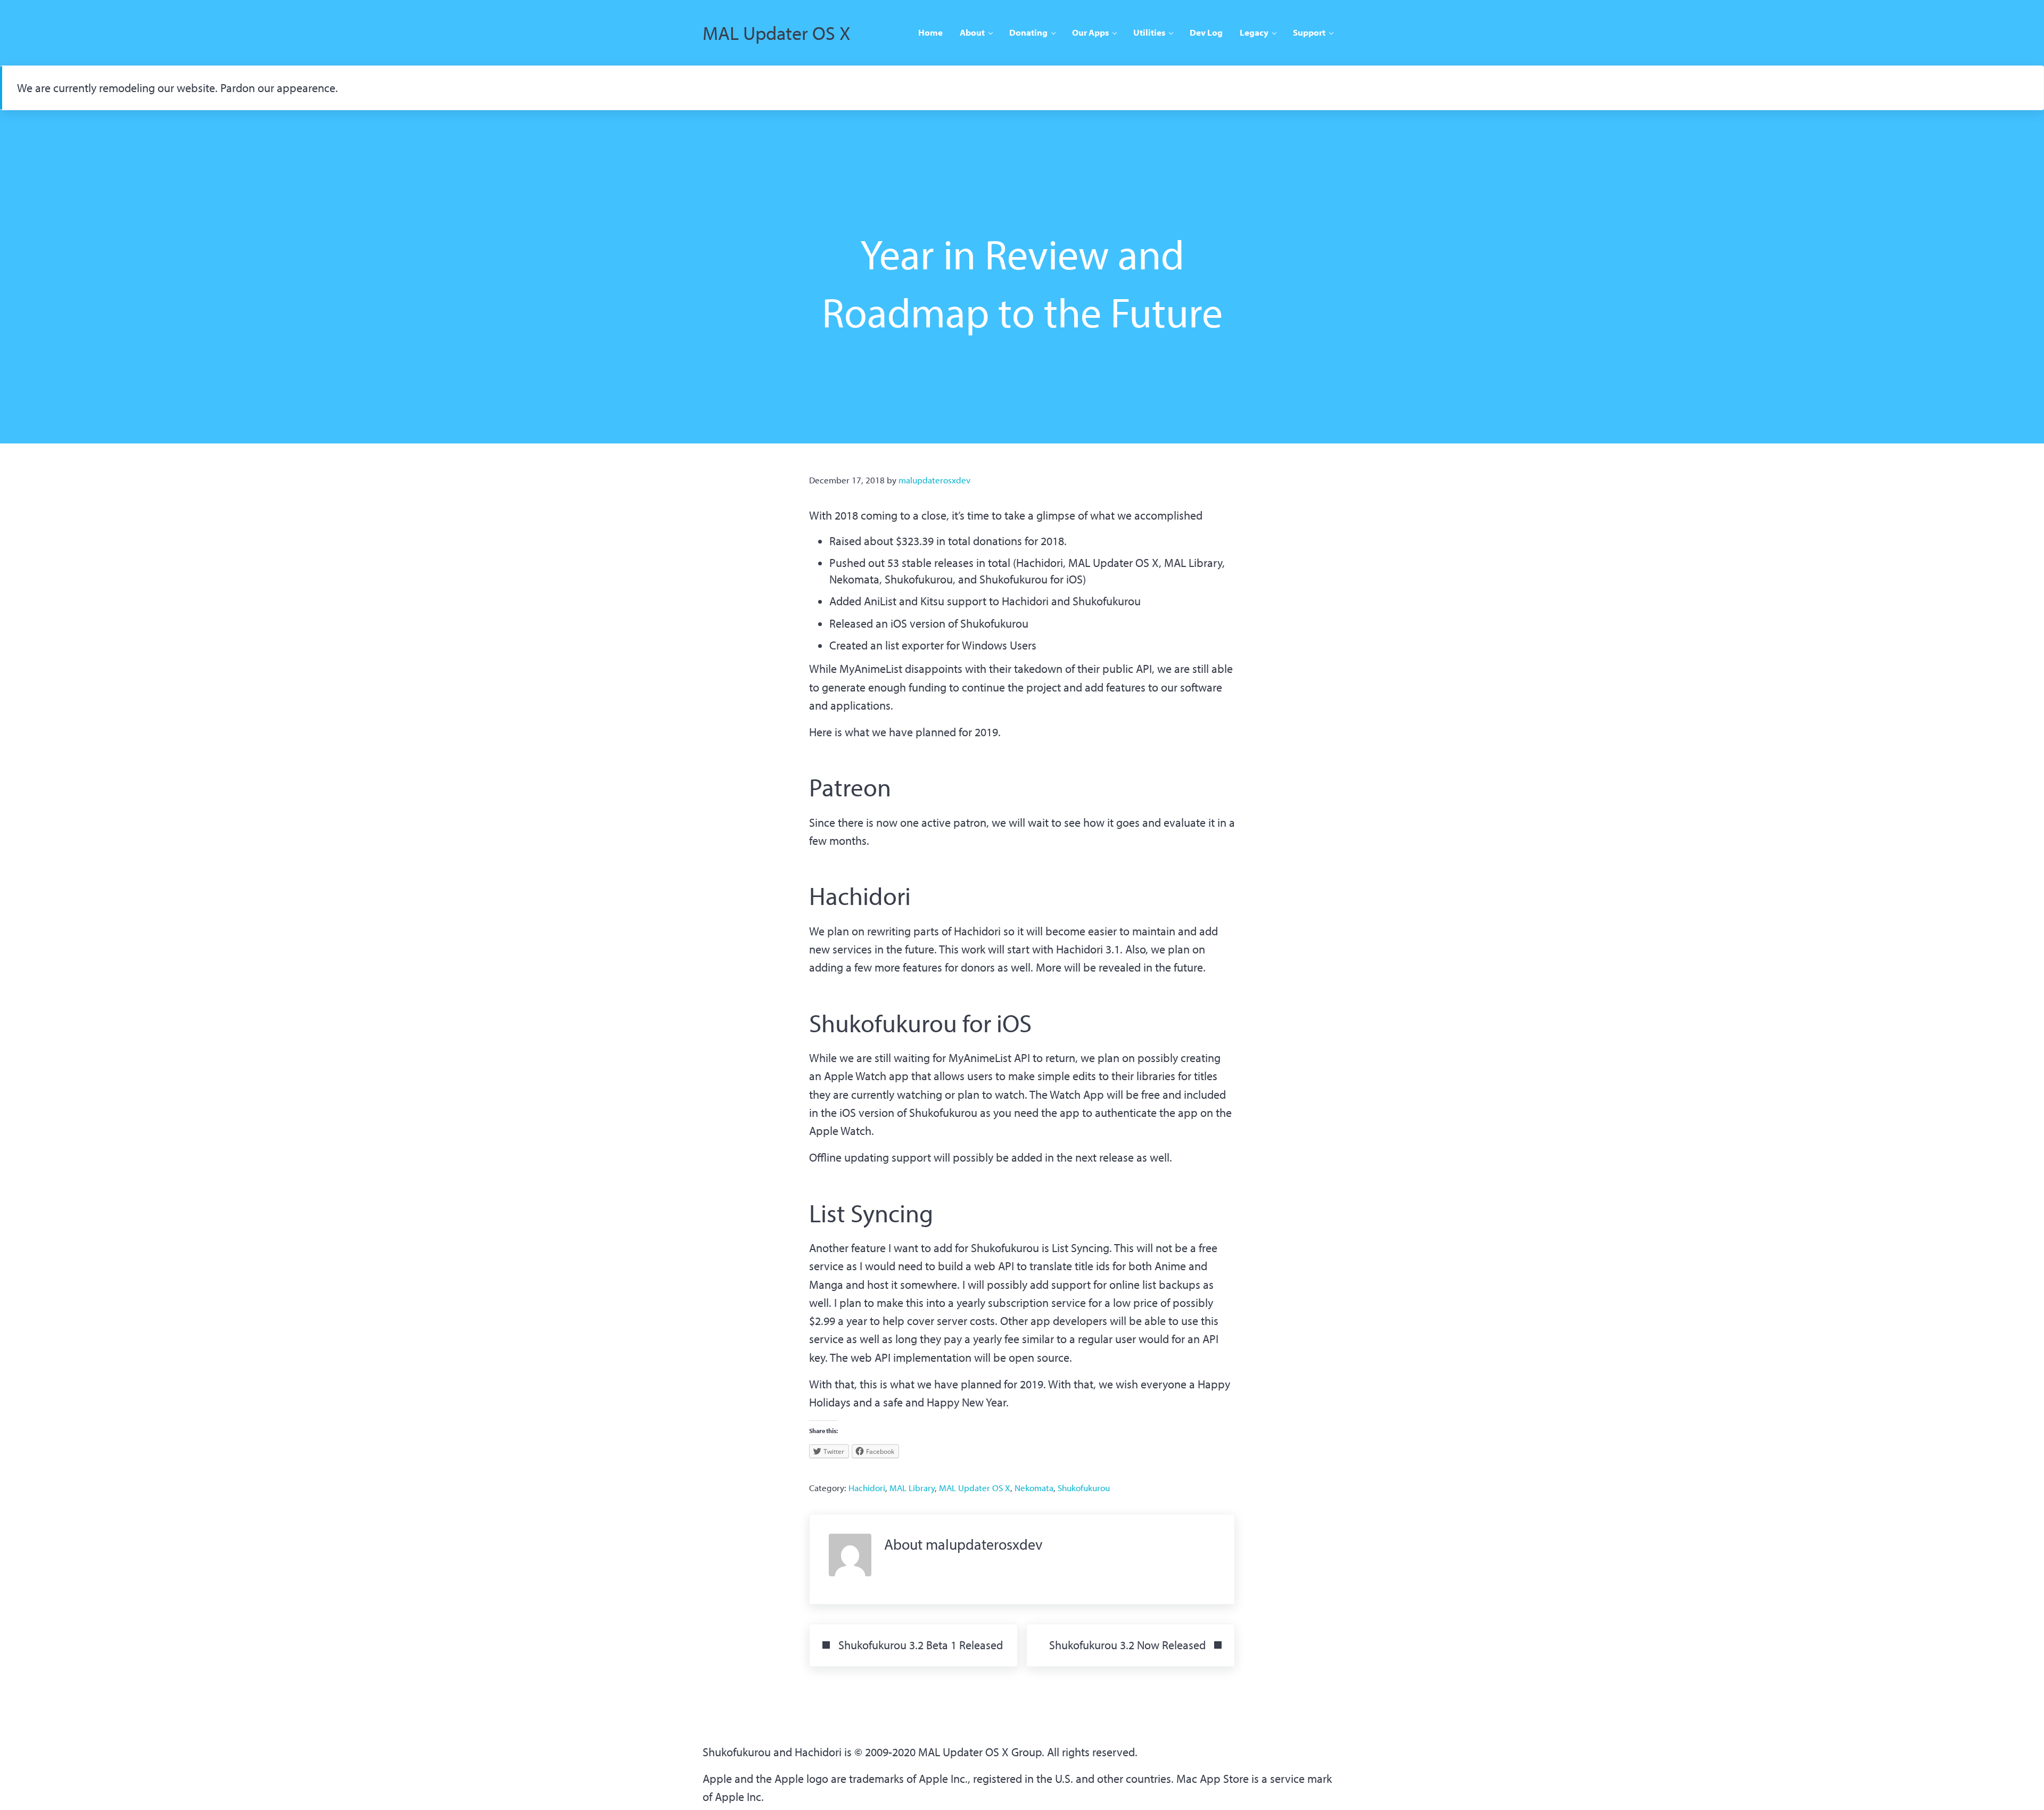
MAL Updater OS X (777, 32)
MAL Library (912, 1488)
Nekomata (1034, 1488)
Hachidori (867, 1488)
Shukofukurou (1084, 1488)
